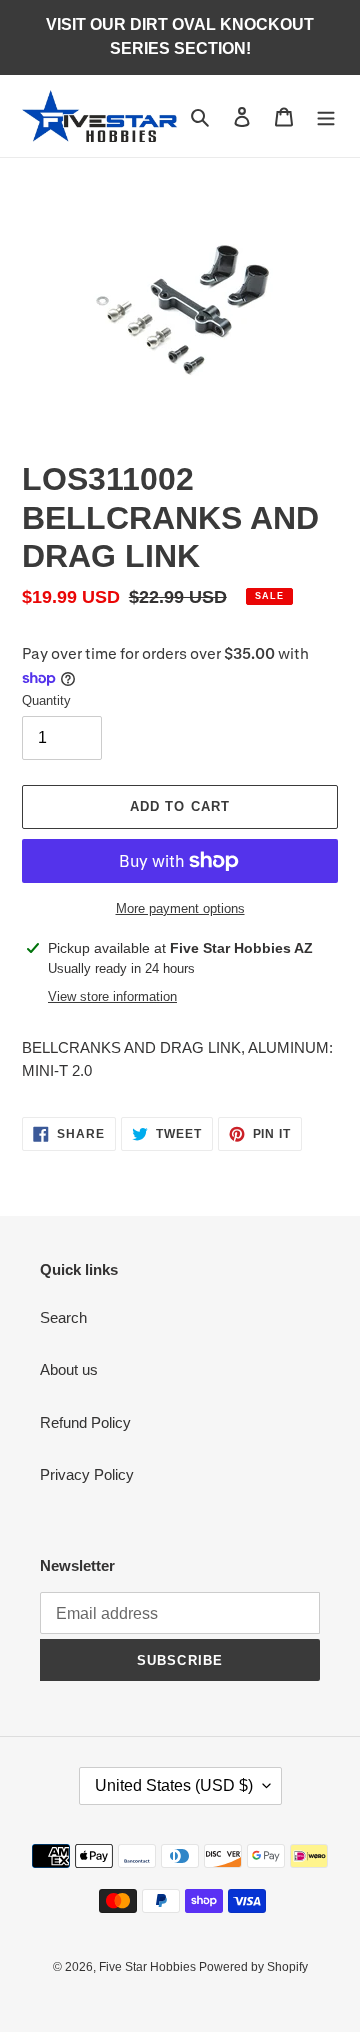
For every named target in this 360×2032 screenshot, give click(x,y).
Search (63, 1317)
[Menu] (326, 116)
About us (69, 1369)
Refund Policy (85, 1422)
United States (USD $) (174, 1785)
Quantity (46, 700)
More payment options (180, 908)
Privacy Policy (87, 1474)
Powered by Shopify (253, 1967)
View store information (112, 996)
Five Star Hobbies (149, 1967)
